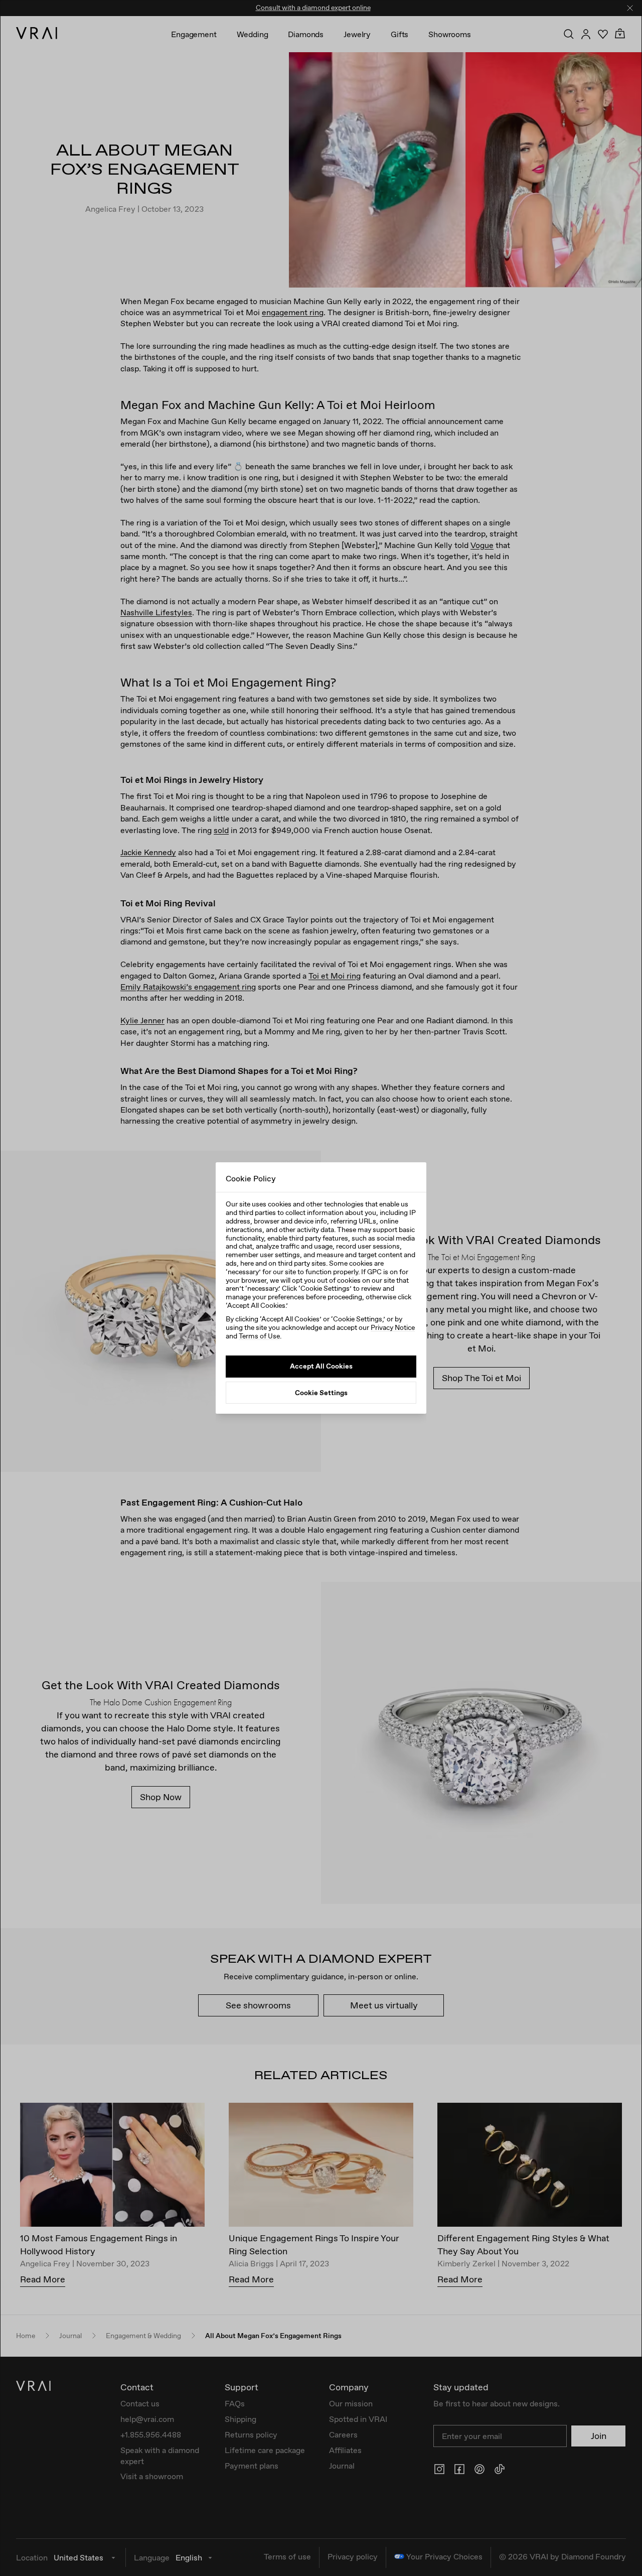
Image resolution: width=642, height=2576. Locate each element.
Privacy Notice (393, 1327)
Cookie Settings (321, 1392)
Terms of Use (259, 1336)
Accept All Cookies (321, 1366)
